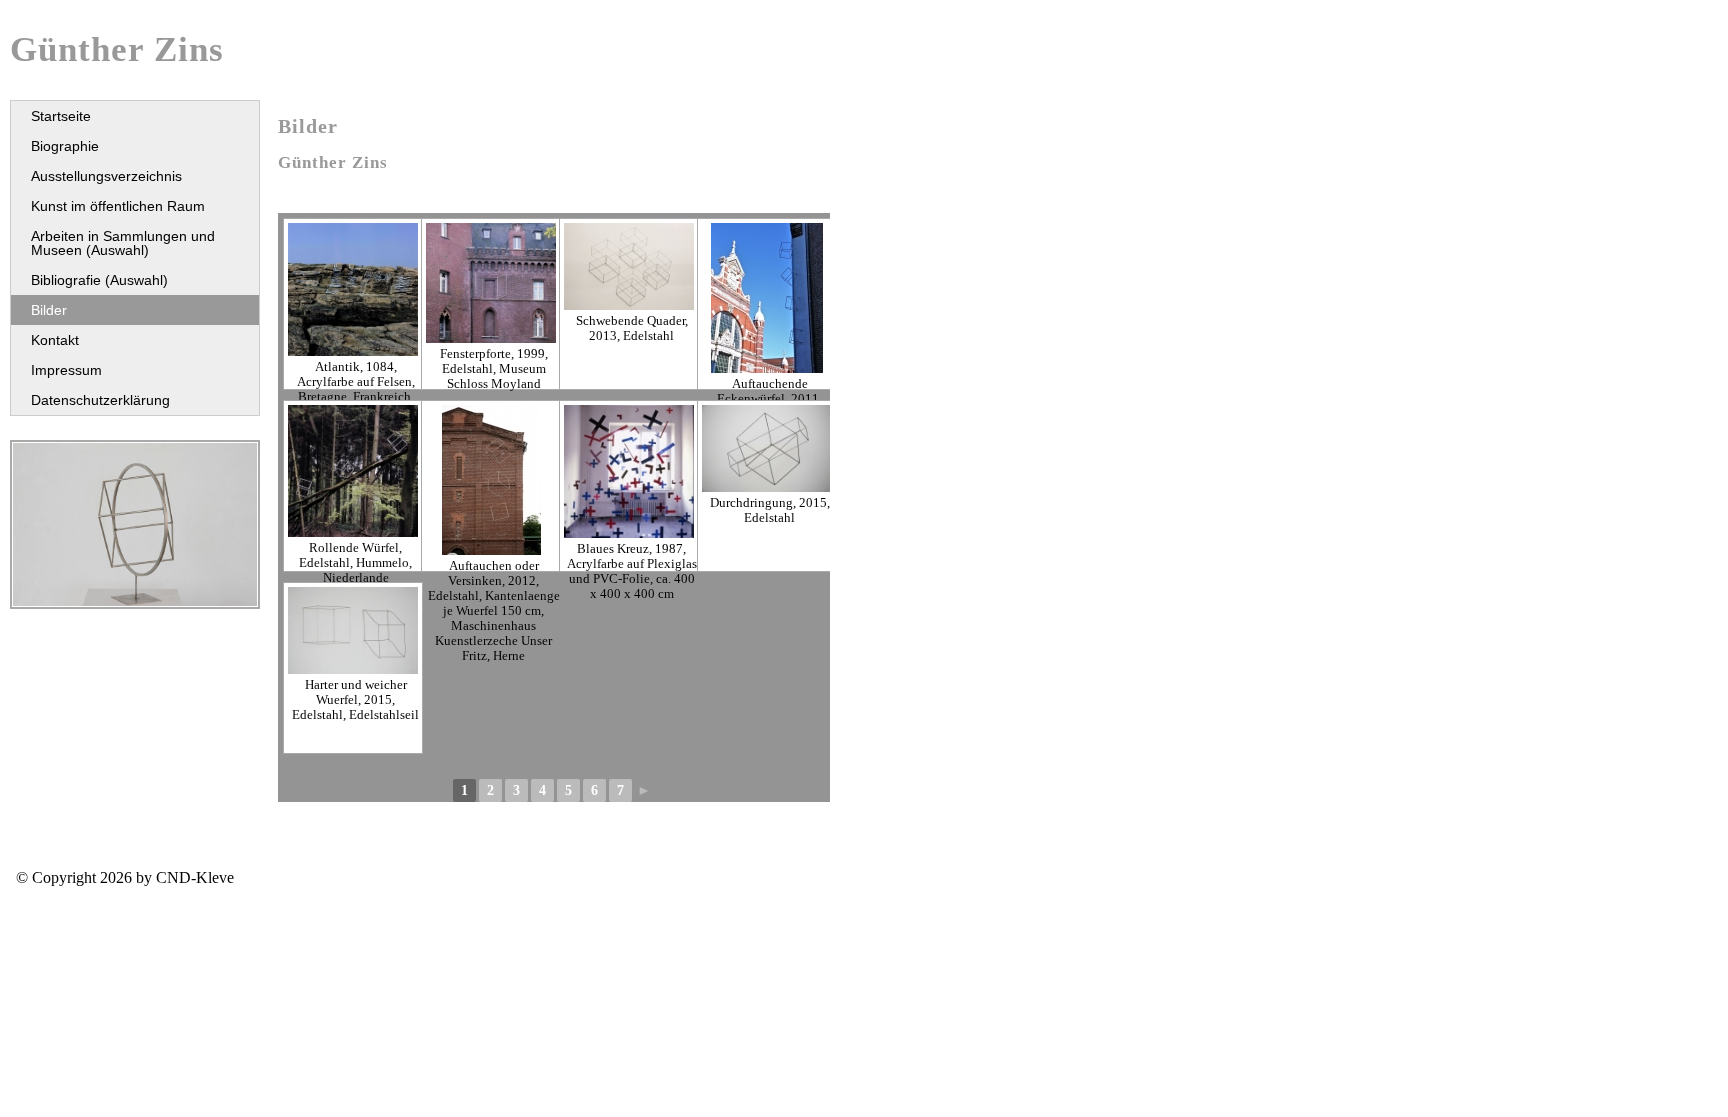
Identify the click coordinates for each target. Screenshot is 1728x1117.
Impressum (66, 370)
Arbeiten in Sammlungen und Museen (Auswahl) (123, 243)
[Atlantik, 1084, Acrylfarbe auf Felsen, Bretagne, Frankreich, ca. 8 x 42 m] (353, 289)
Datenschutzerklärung (100, 400)
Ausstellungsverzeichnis (106, 176)
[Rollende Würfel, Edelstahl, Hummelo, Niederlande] (353, 471)
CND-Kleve (195, 877)
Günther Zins (117, 49)
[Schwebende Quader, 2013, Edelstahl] (629, 266)
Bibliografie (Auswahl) (99, 280)
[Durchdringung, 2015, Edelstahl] (767, 448)
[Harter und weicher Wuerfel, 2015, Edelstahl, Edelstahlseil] (353, 630)
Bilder (49, 310)
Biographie (65, 146)
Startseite (61, 116)
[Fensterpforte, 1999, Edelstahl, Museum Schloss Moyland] (491, 283)
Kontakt (55, 340)
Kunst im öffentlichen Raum (118, 206)
